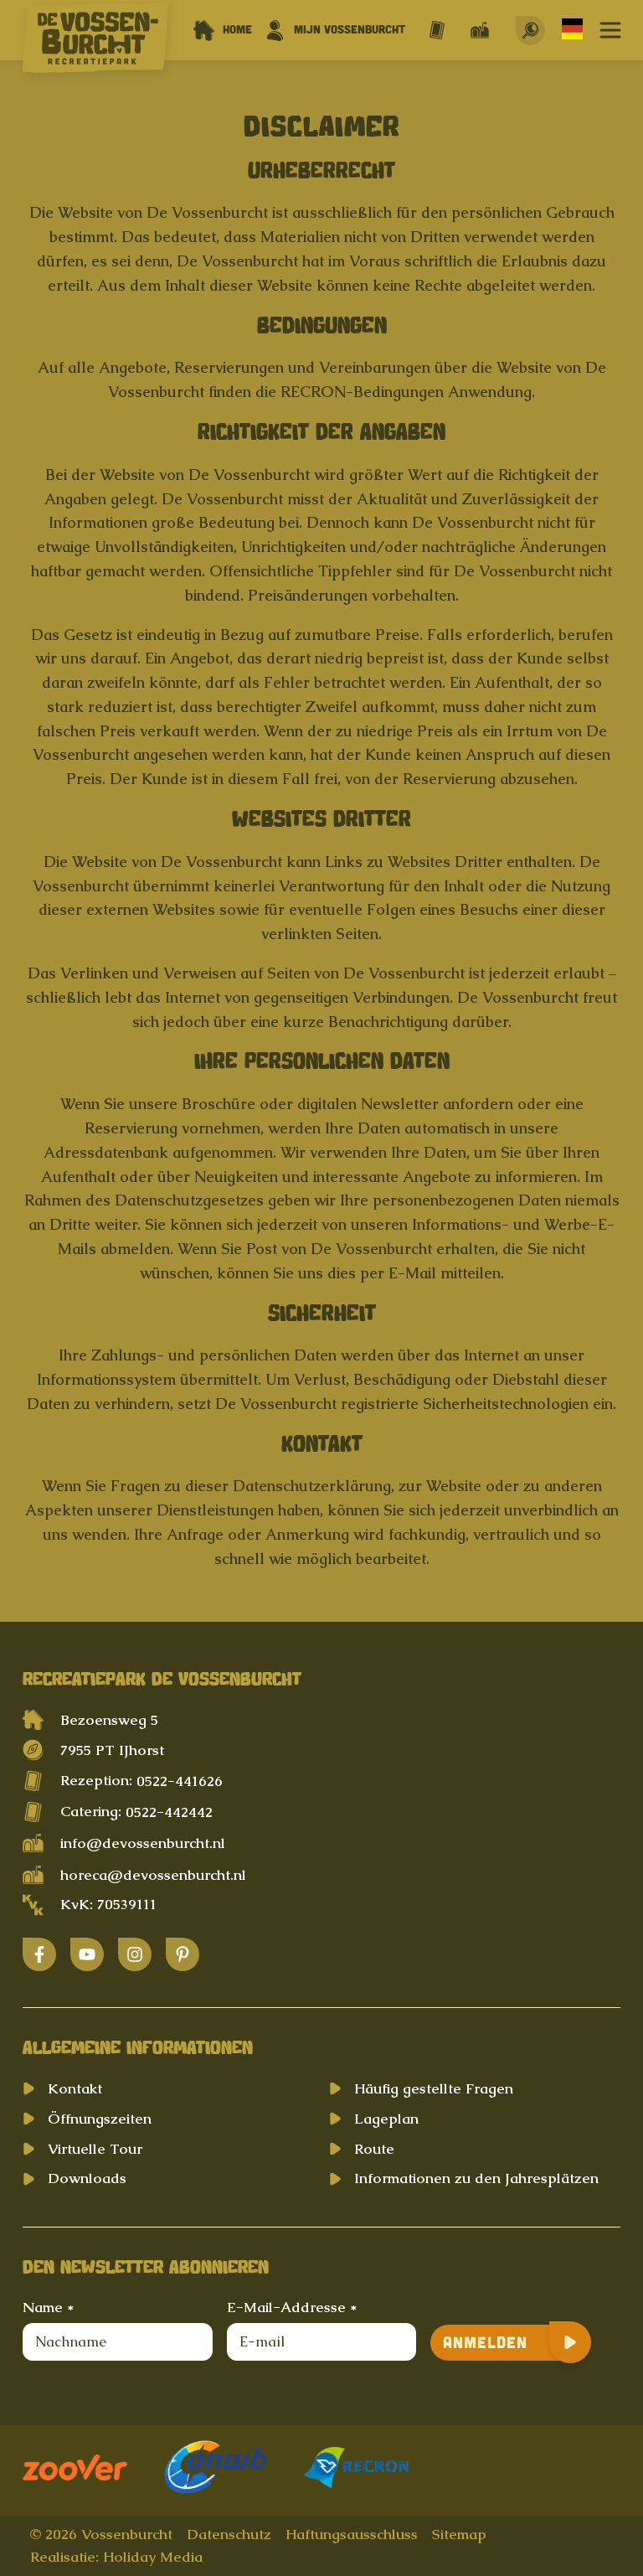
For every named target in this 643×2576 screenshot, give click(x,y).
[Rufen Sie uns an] (437, 30)
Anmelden (485, 2342)
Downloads (87, 2178)
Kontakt (75, 2088)
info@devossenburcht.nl (143, 1843)
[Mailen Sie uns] (480, 30)
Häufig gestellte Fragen (434, 2088)
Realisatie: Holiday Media (116, 2557)
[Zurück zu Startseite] (96, 41)
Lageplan (386, 2119)
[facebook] (39, 1954)
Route (374, 2149)
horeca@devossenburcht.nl (153, 1875)
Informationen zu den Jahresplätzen (476, 2178)
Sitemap (459, 2534)
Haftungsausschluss (352, 2534)
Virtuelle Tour (95, 2149)
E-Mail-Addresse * (292, 2307)
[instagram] (135, 1954)
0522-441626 (180, 1781)
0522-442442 (169, 1812)
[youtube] (87, 1954)
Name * (48, 2307)
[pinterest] (183, 1954)
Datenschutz (229, 2534)
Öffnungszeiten (100, 2119)
